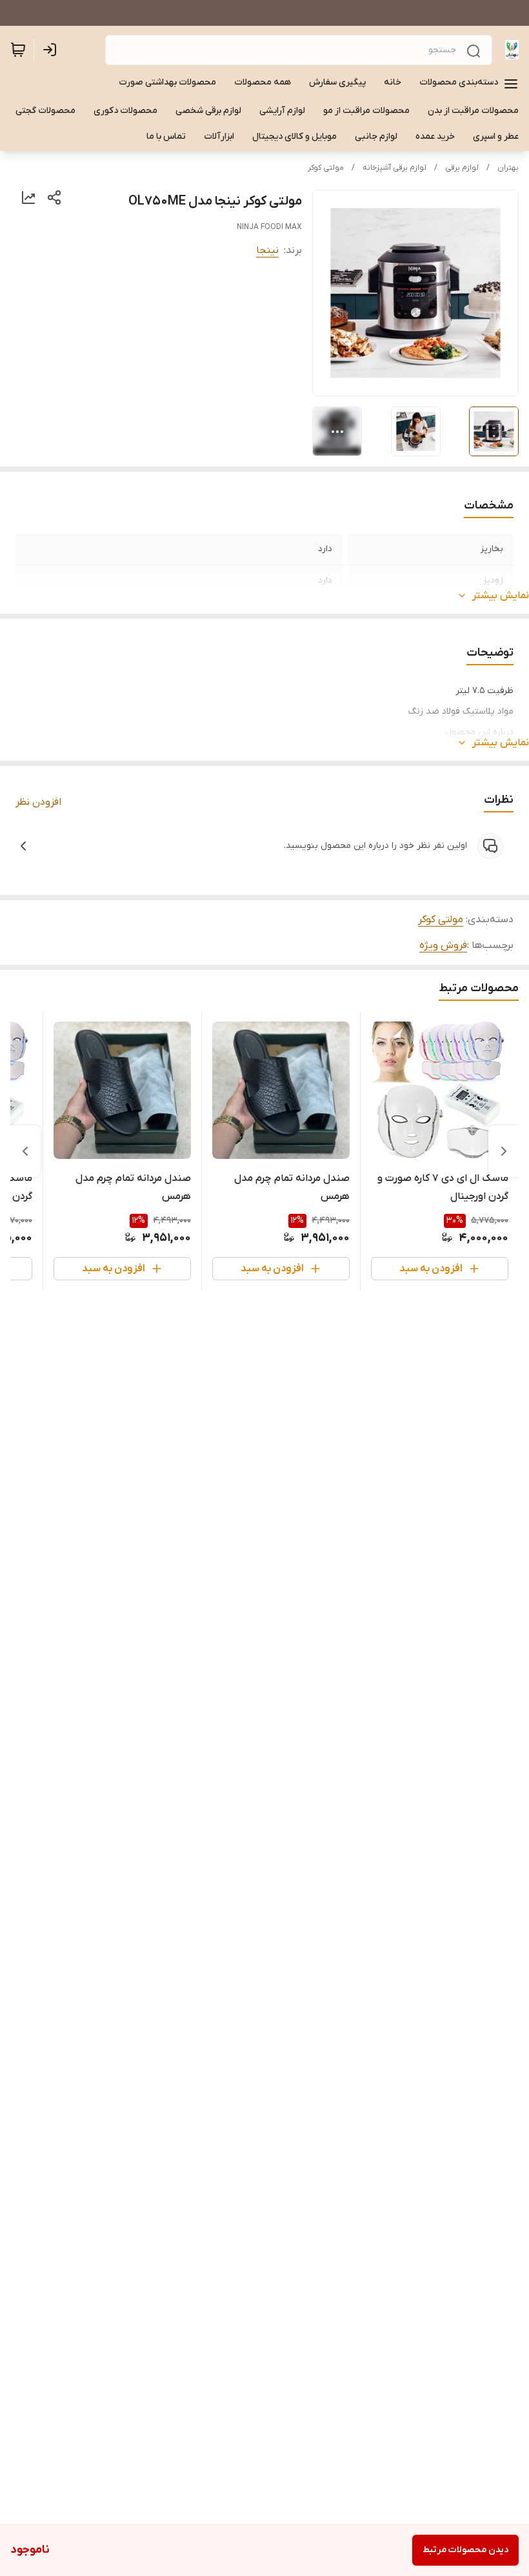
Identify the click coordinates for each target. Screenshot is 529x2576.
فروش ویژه (443, 945)
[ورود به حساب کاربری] (52, 50)
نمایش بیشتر (501, 596)
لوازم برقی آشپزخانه (394, 168)
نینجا (267, 250)
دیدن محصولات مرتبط (465, 2550)
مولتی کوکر (326, 168)
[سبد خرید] (18, 50)
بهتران (508, 168)
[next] (25, 1151)
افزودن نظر (38, 802)
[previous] (504, 1151)
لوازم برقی (462, 168)
